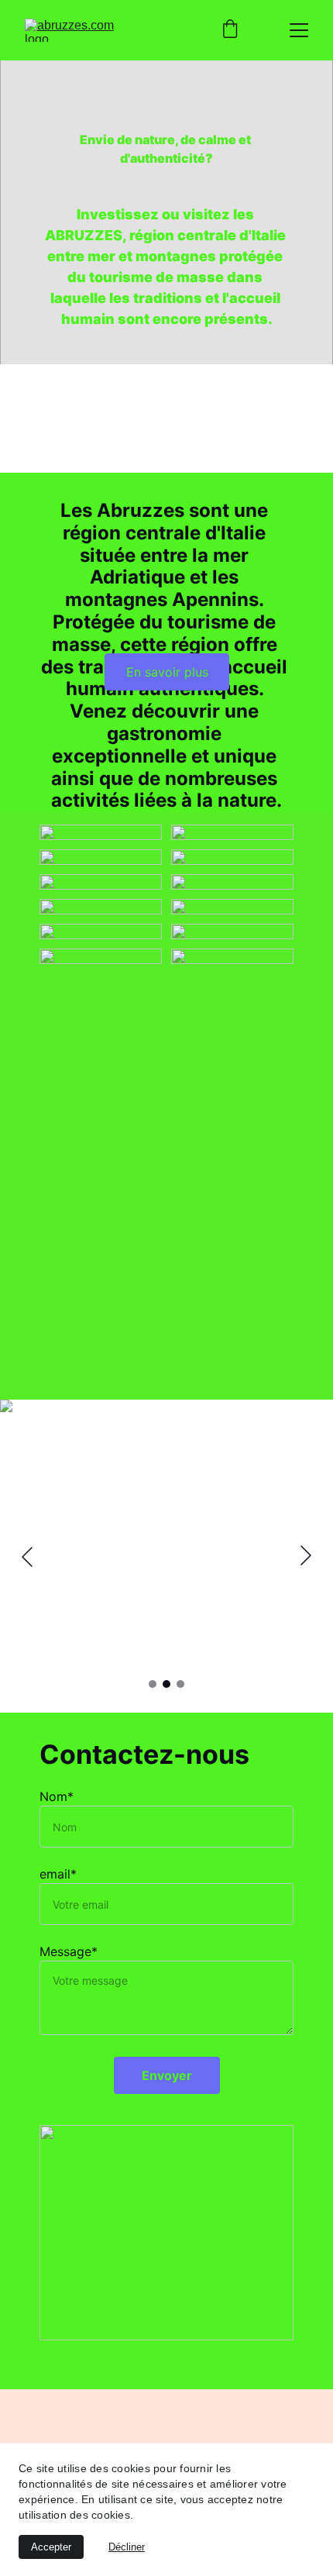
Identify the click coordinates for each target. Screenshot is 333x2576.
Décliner (127, 2547)
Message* (69, 1951)
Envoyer (167, 2075)
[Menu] (299, 30)
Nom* (57, 1796)
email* (58, 1874)
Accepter (51, 2547)
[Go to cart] (230, 30)
